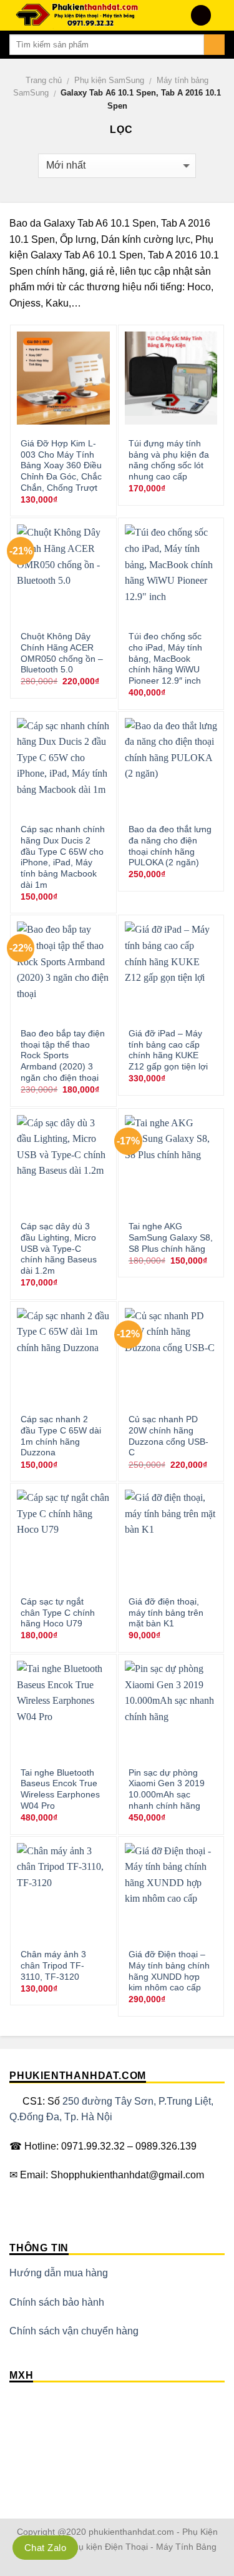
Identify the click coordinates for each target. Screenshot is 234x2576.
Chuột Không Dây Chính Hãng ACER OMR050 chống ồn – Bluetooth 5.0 (62, 653)
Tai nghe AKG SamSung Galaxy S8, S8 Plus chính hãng (171, 1237)
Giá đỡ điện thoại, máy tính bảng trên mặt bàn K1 (166, 1613)
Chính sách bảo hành (57, 2302)
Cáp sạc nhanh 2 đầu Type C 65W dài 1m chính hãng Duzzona (61, 1436)
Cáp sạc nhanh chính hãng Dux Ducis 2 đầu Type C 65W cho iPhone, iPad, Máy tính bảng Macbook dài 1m (63, 857)
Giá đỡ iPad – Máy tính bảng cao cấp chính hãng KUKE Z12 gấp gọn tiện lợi (168, 1050)
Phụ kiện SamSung (109, 80)
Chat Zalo (45, 2548)
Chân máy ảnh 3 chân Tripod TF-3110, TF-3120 (53, 1965)
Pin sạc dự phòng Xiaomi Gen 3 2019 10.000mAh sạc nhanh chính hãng (167, 1789)
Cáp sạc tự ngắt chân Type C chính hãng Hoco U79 (58, 1613)
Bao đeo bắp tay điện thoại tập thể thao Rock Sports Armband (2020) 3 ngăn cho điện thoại (63, 1056)
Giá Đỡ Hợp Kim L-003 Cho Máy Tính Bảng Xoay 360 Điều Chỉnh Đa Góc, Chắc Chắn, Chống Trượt (61, 466)
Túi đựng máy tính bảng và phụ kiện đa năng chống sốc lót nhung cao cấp (169, 460)
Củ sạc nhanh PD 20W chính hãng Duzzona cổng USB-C (168, 1436)
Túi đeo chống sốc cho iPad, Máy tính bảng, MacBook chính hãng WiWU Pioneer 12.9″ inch (165, 659)
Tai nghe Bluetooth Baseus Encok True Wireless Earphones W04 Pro (60, 1789)
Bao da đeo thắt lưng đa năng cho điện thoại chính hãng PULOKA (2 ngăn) (170, 846)
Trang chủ (44, 80)
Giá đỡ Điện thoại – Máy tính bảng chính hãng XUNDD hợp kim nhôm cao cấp (169, 1971)
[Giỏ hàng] (218, 16)
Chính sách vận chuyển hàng (74, 2331)
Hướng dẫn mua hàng (59, 2273)
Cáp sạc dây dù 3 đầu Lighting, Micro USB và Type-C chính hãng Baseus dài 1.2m (59, 1249)
